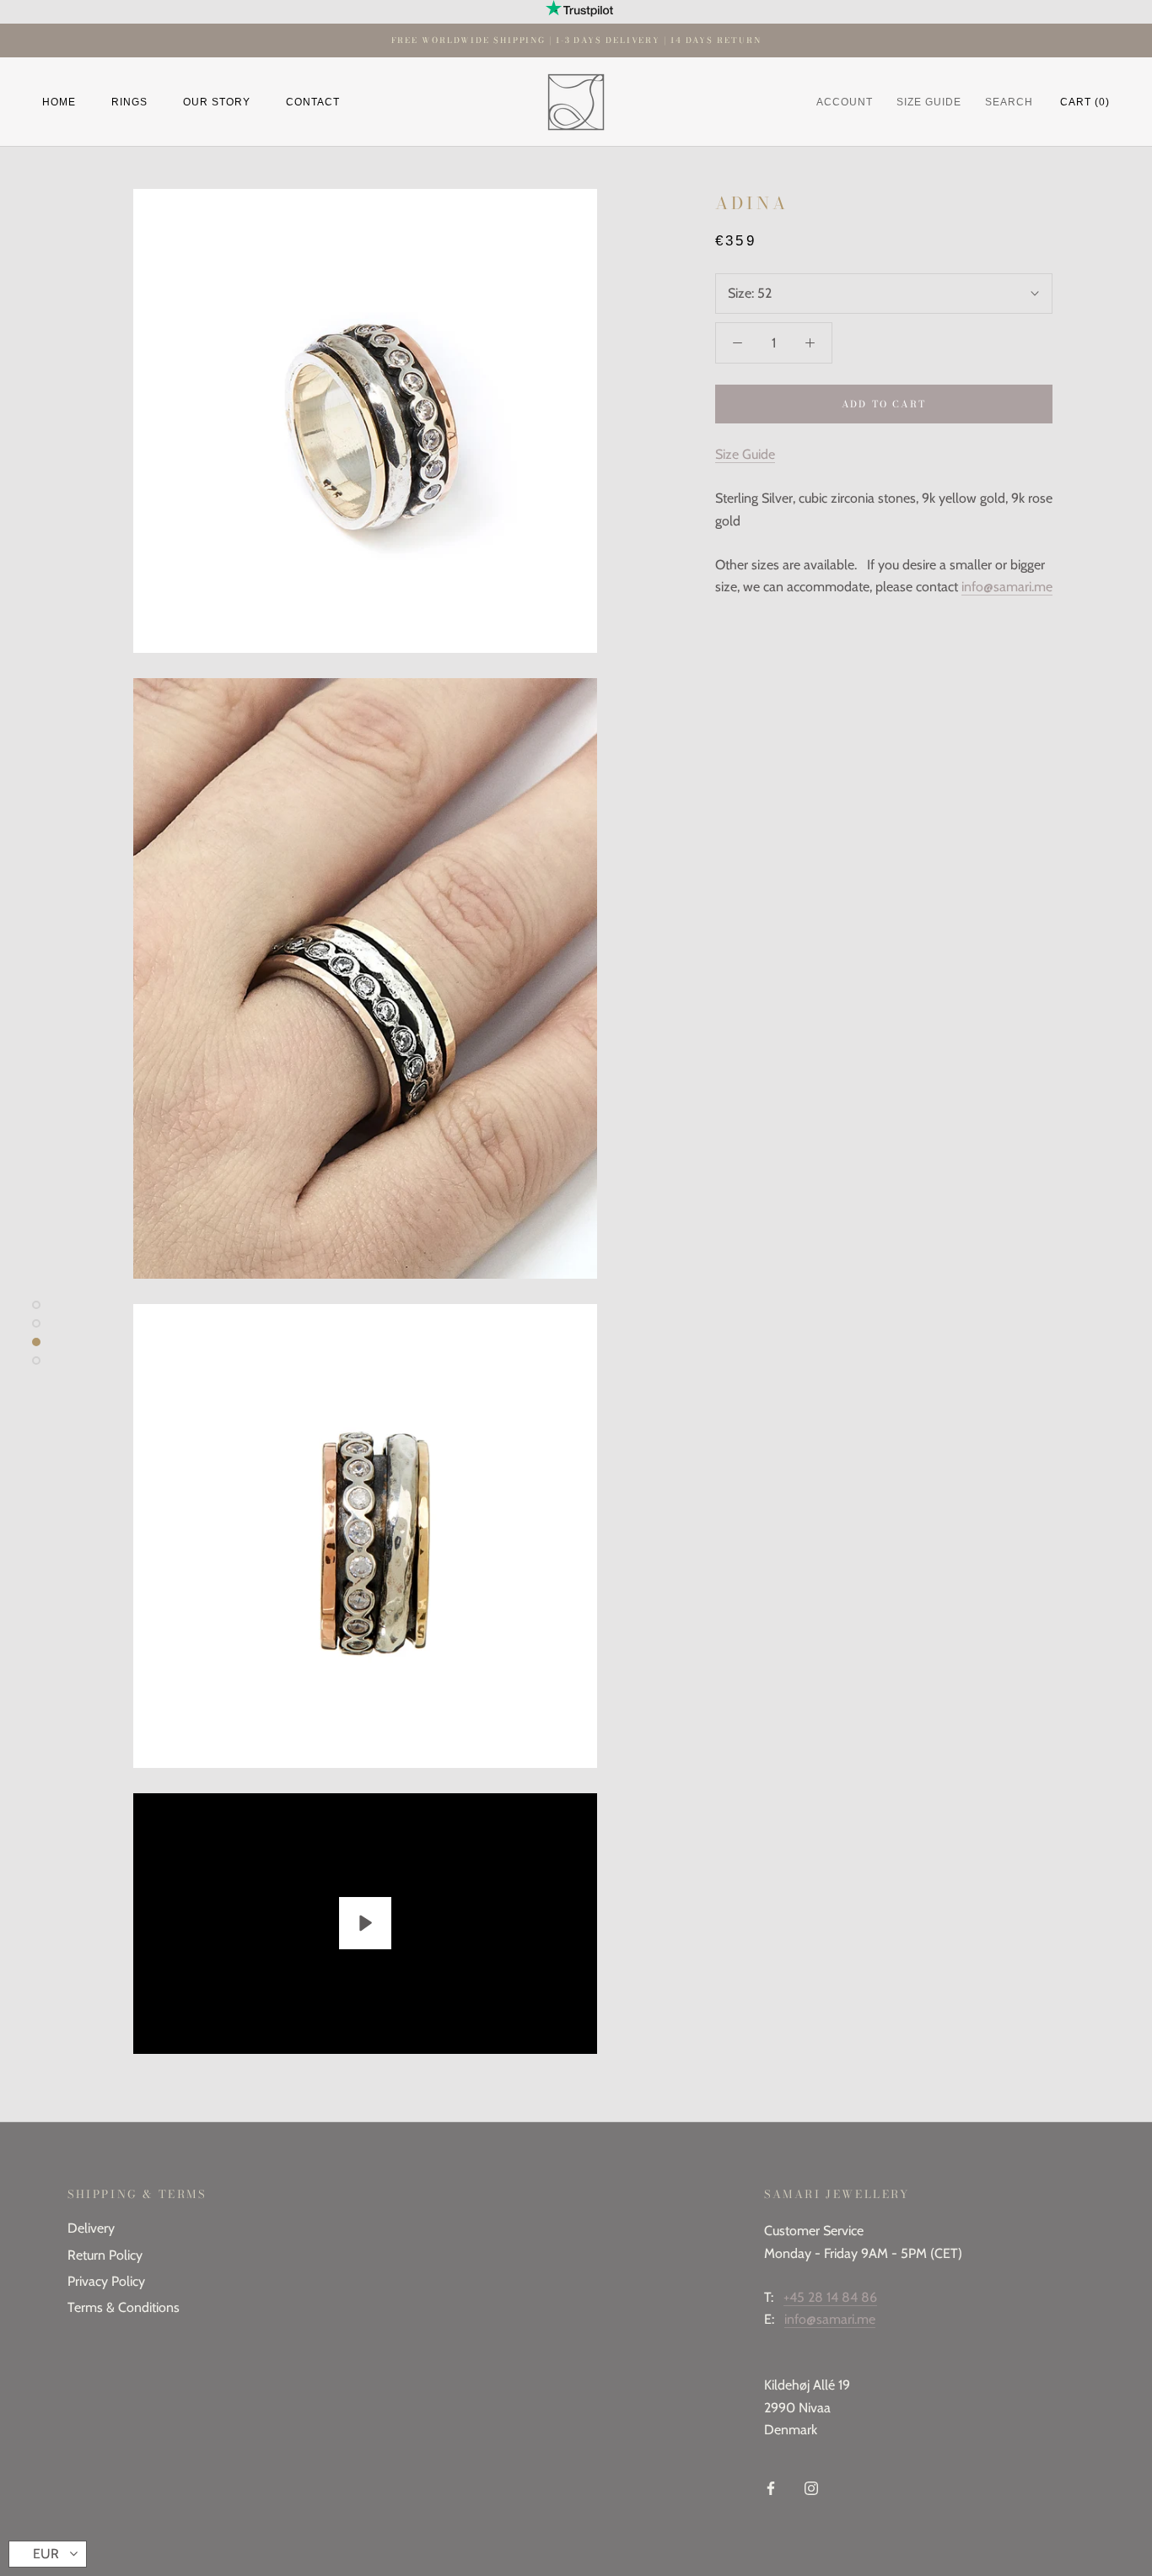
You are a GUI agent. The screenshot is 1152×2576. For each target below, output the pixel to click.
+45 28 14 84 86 (830, 2297)
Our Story (217, 102)
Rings (129, 102)
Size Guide (745, 454)
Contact (313, 102)
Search (1009, 102)
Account (845, 102)
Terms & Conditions (124, 2307)
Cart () (1085, 102)
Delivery (91, 2228)
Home (59, 102)
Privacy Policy (106, 2281)
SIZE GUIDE (929, 102)
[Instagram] (811, 2487)
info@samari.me (1007, 587)
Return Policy (105, 2255)
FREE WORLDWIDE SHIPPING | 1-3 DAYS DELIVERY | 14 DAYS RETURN (576, 40)
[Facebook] (771, 2487)
